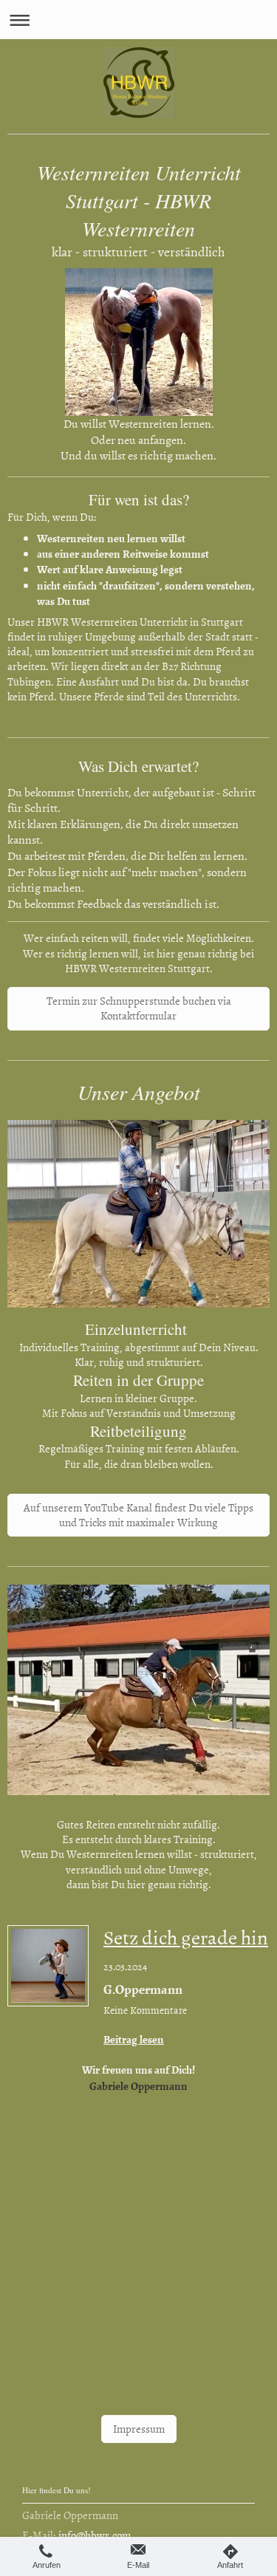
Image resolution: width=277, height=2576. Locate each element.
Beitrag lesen (134, 2039)
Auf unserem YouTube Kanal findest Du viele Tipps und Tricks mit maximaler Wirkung (138, 1515)
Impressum (139, 2429)
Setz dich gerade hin (186, 1937)
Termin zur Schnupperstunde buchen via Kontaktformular (139, 1008)
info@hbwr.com (95, 2535)
